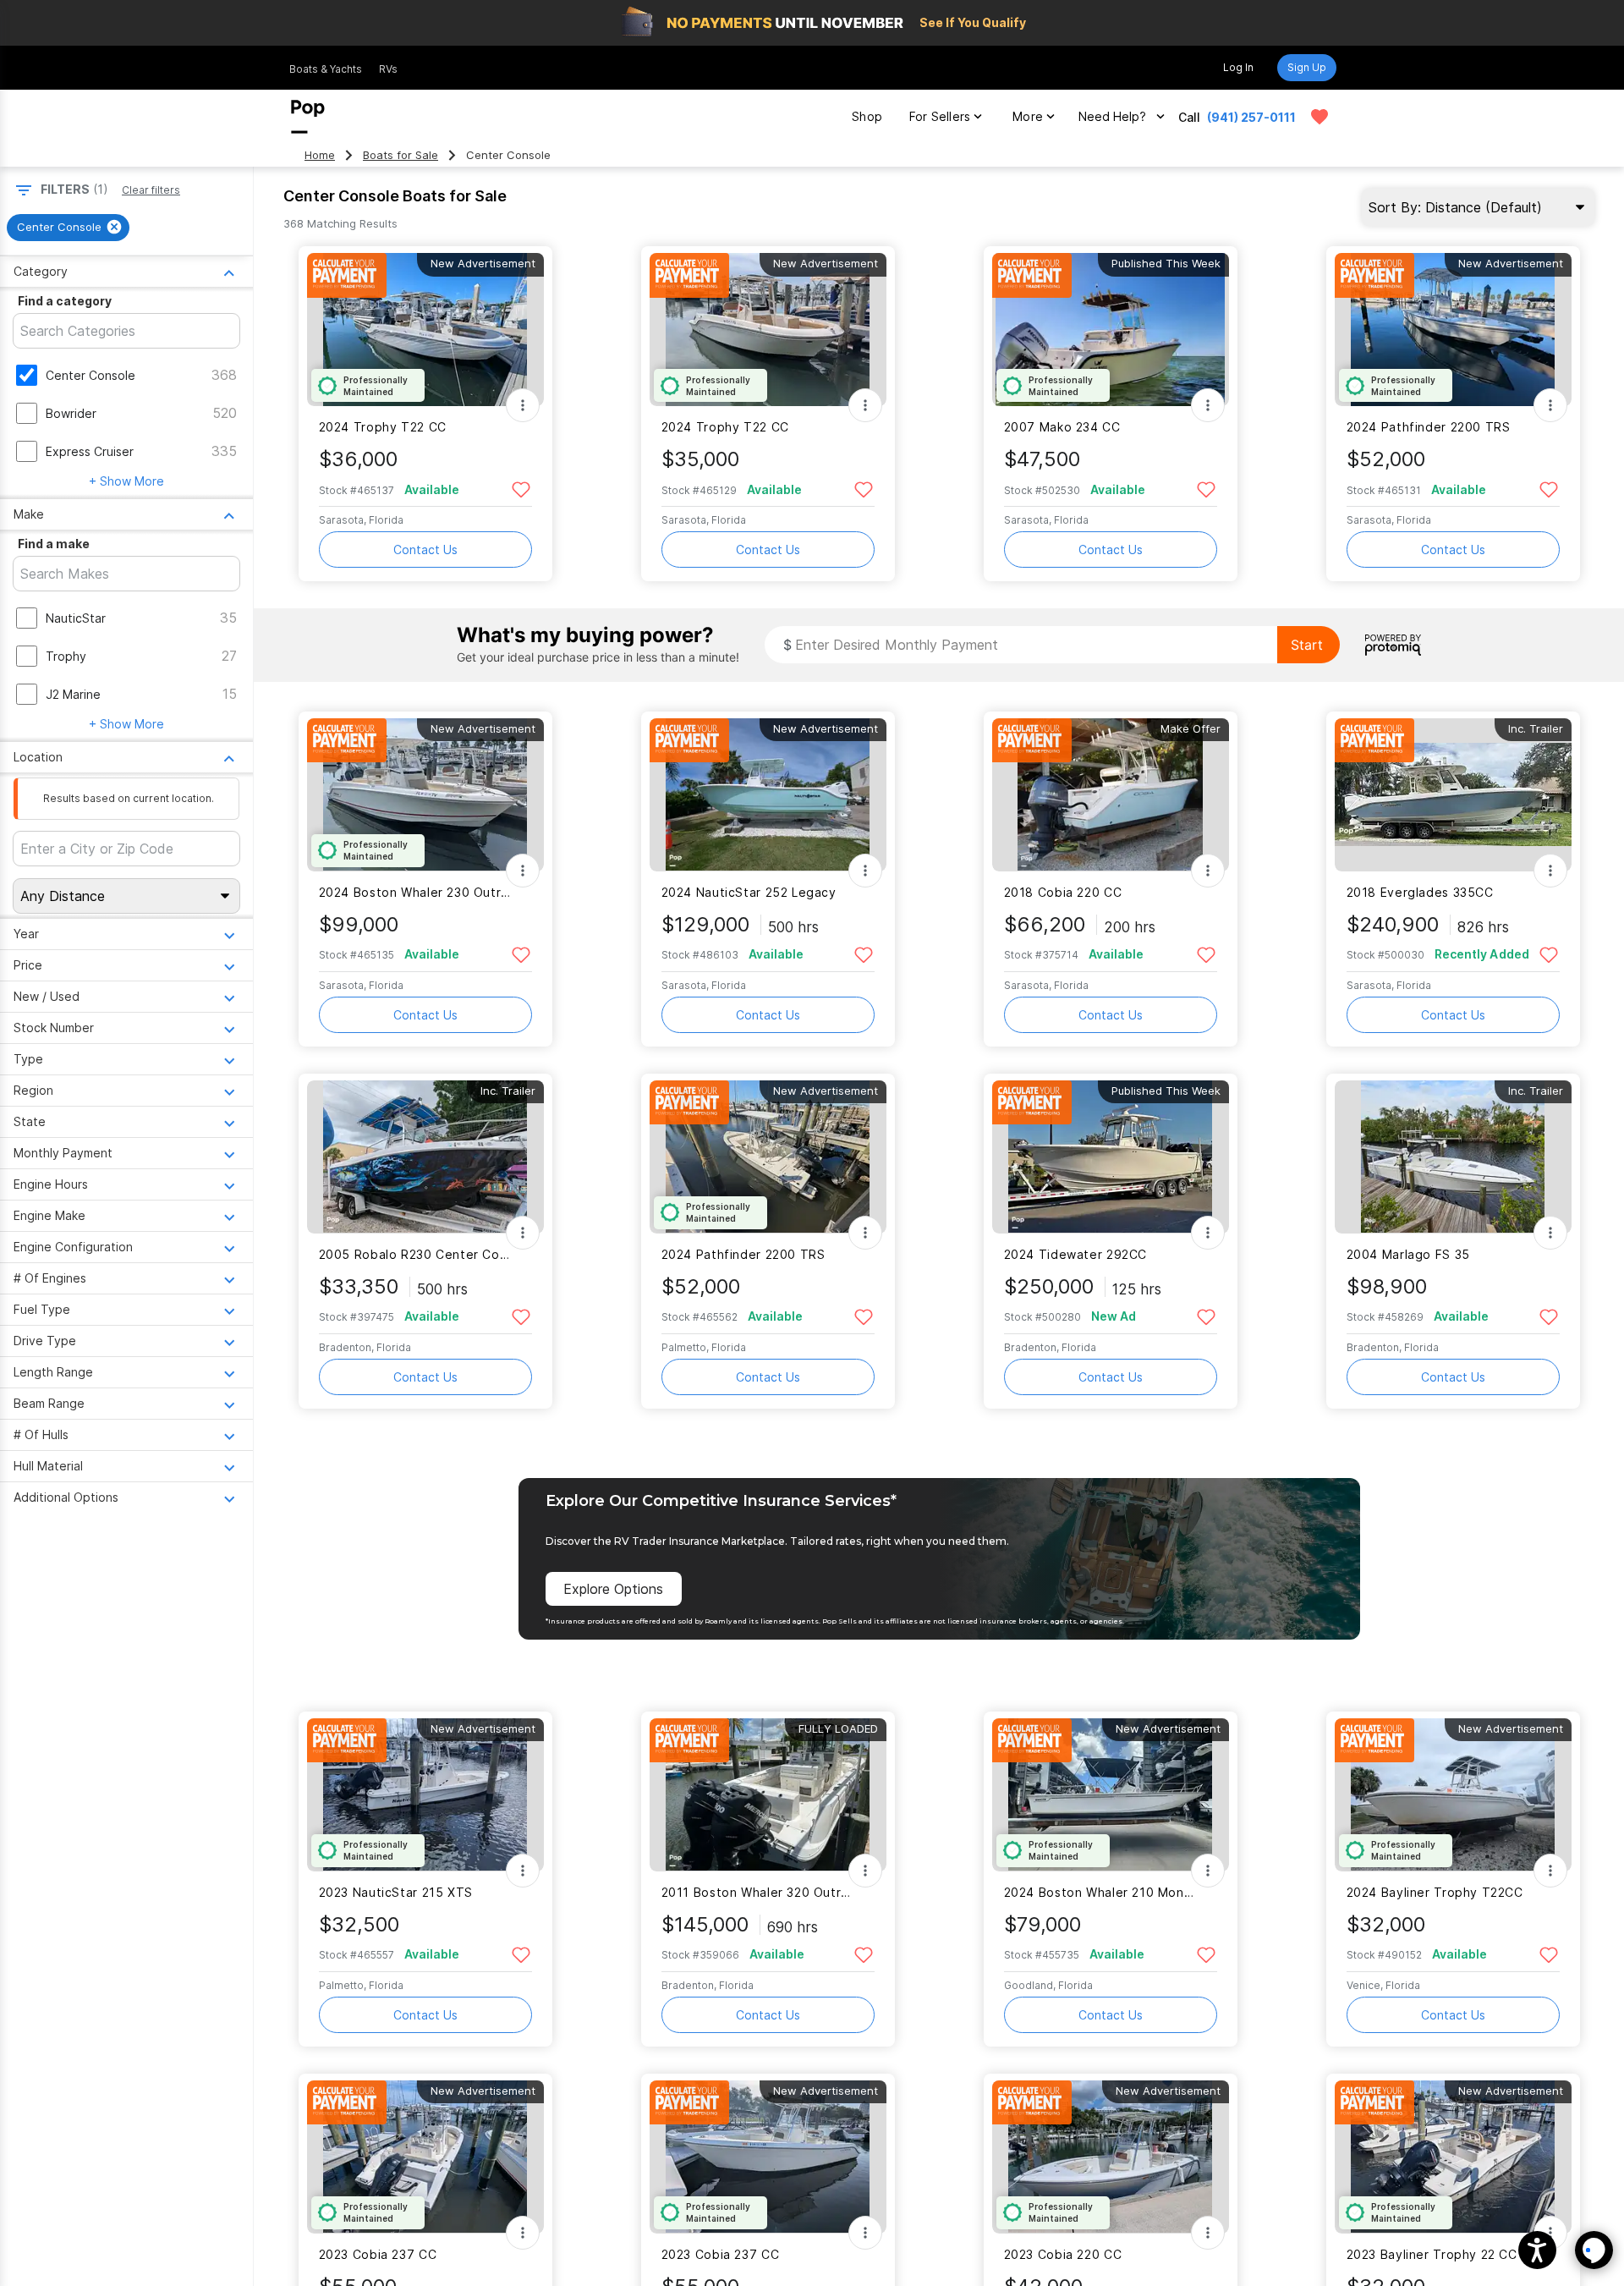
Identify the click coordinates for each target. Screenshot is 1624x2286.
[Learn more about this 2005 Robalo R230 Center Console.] (425, 1157)
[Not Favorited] (521, 489)
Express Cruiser (90, 451)
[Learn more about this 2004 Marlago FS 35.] (1453, 1157)
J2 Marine (73, 694)
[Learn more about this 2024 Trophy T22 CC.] (425, 330)
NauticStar (76, 618)
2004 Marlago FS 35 (1408, 1254)
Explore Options (613, 1589)
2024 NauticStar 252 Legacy (749, 892)
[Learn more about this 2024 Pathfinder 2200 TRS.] (1453, 330)
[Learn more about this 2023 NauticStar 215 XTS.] (425, 1795)
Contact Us (425, 550)
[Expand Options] (523, 405)
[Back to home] (308, 117)
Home (320, 155)
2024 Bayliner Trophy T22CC (1435, 1892)
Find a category (65, 301)
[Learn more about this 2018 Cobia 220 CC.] (1111, 795)
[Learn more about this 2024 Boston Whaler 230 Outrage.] (425, 795)
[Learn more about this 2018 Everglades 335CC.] (1453, 795)
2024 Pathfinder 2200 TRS (1429, 427)
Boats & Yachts (326, 69)
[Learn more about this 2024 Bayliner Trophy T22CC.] (1453, 1795)
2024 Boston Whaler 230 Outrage (415, 892)
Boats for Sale (401, 155)
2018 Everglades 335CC (1420, 892)
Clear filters (151, 190)
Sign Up (1307, 67)
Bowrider (71, 413)
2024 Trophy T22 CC (383, 427)
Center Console (91, 375)
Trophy (66, 656)
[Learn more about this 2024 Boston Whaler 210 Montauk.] (1111, 1795)
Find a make (54, 544)
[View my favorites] (1319, 117)
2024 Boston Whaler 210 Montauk (1100, 1892)
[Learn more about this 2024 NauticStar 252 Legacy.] (768, 795)
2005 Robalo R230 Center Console (415, 1254)
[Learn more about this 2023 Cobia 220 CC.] (1111, 2157)
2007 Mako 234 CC (1062, 427)
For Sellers (940, 116)
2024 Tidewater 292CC (1075, 1254)
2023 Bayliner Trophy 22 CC (1432, 2254)
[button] (1537, 2250)
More (1028, 116)
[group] (68, 228)
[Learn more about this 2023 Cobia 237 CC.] (425, 2157)
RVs (388, 69)
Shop (867, 116)
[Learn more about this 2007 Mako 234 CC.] (1111, 330)
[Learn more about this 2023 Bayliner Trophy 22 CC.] (1453, 2157)
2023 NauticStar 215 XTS (396, 1892)
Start (1307, 645)
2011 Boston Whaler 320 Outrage (757, 1892)
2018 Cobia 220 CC (1063, 892)
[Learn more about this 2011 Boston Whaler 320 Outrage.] (768, 1795)
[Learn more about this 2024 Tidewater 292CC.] (1111, 1157)
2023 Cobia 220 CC (1063, 2254)
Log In (1238, 67)
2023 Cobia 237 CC (378, 2254)
